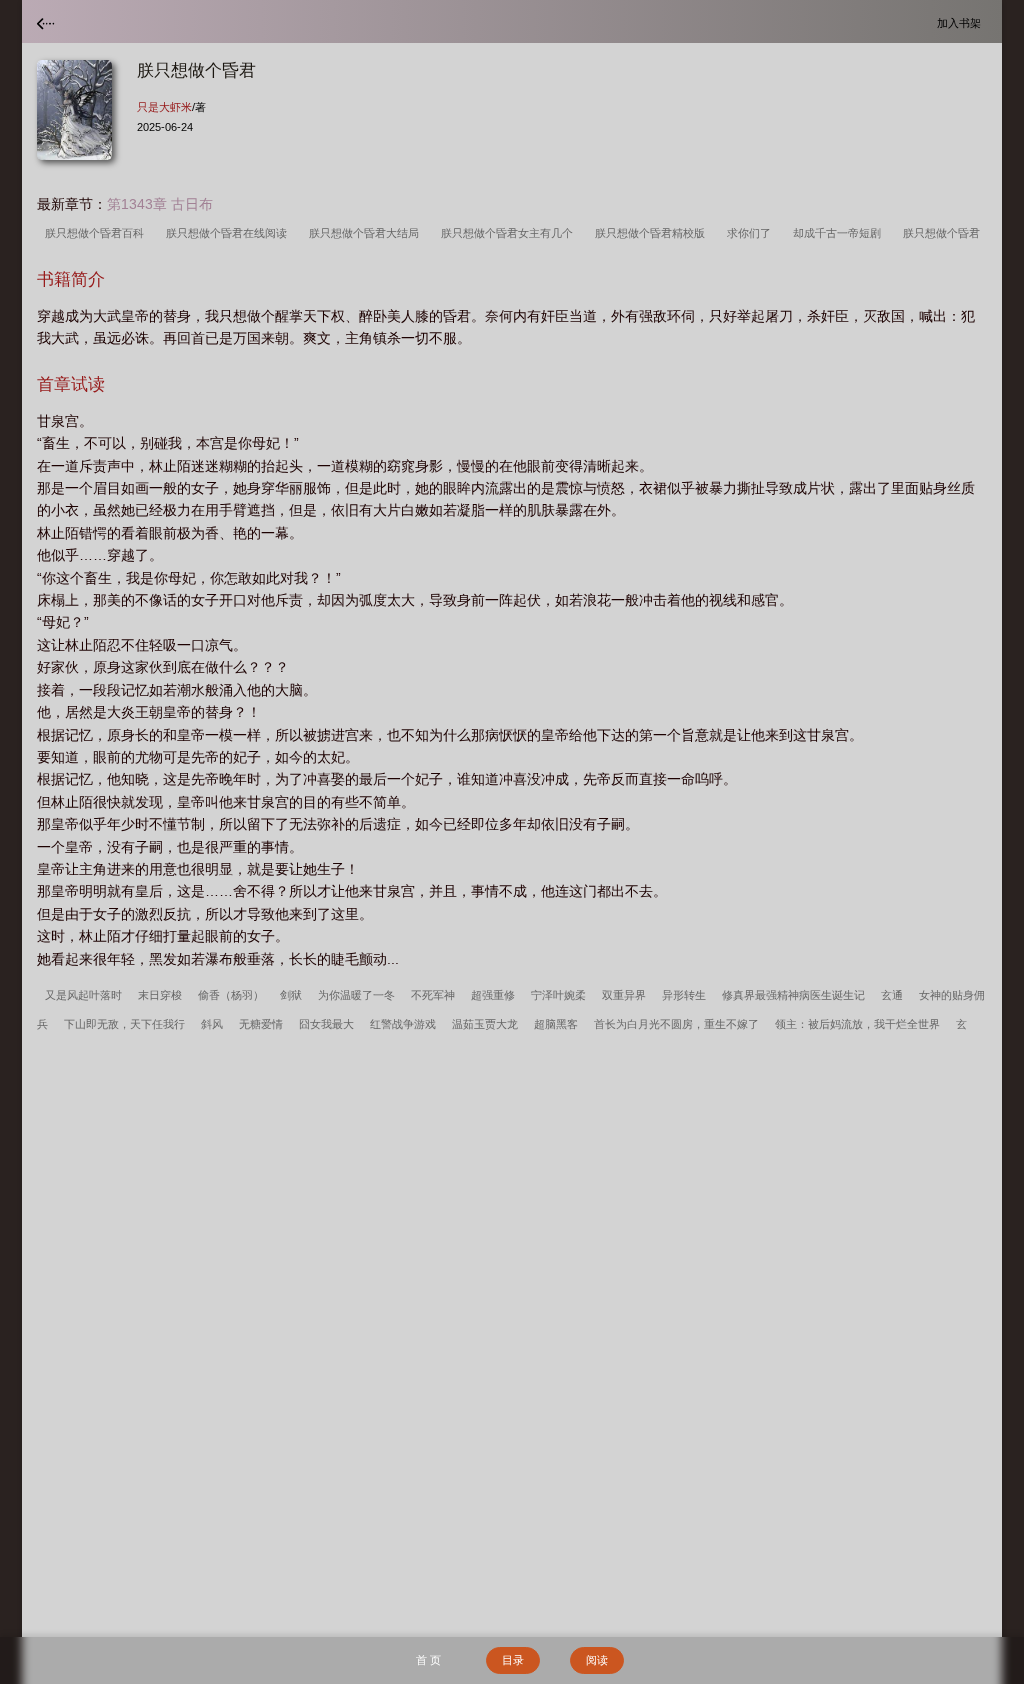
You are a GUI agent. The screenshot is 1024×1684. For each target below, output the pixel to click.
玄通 (892, 995)
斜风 (212, 1024)
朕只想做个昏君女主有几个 (510, 233)
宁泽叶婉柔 (558, 995)
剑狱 (291, 995)
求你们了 (752, 233)
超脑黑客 (556, 1024)
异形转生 (684, 995)
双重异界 (624, 995)
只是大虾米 (164, 107)
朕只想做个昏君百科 (97, 233)
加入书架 (962, 22)
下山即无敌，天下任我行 (124, 1024)
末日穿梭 (160, 995)
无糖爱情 (261, 1024)
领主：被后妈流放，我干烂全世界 (857, 1024)
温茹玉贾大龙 (485, 1024)
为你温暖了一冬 (356, 995)
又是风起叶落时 (83, 995)
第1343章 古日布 (160, 204)
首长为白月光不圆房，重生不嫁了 (676, 1024)
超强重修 (493, 995)
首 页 (428, 1660)
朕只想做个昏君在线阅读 (229, 233)
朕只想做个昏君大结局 (367, 233)
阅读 (597, 1660)
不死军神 (433, 995)
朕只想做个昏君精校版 (653, 233)
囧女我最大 (326, 1024)
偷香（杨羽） (231, 995)
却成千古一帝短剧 (840, 233)
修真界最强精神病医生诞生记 (793, 995)
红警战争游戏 (403, 1024)
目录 (513, 1660)
